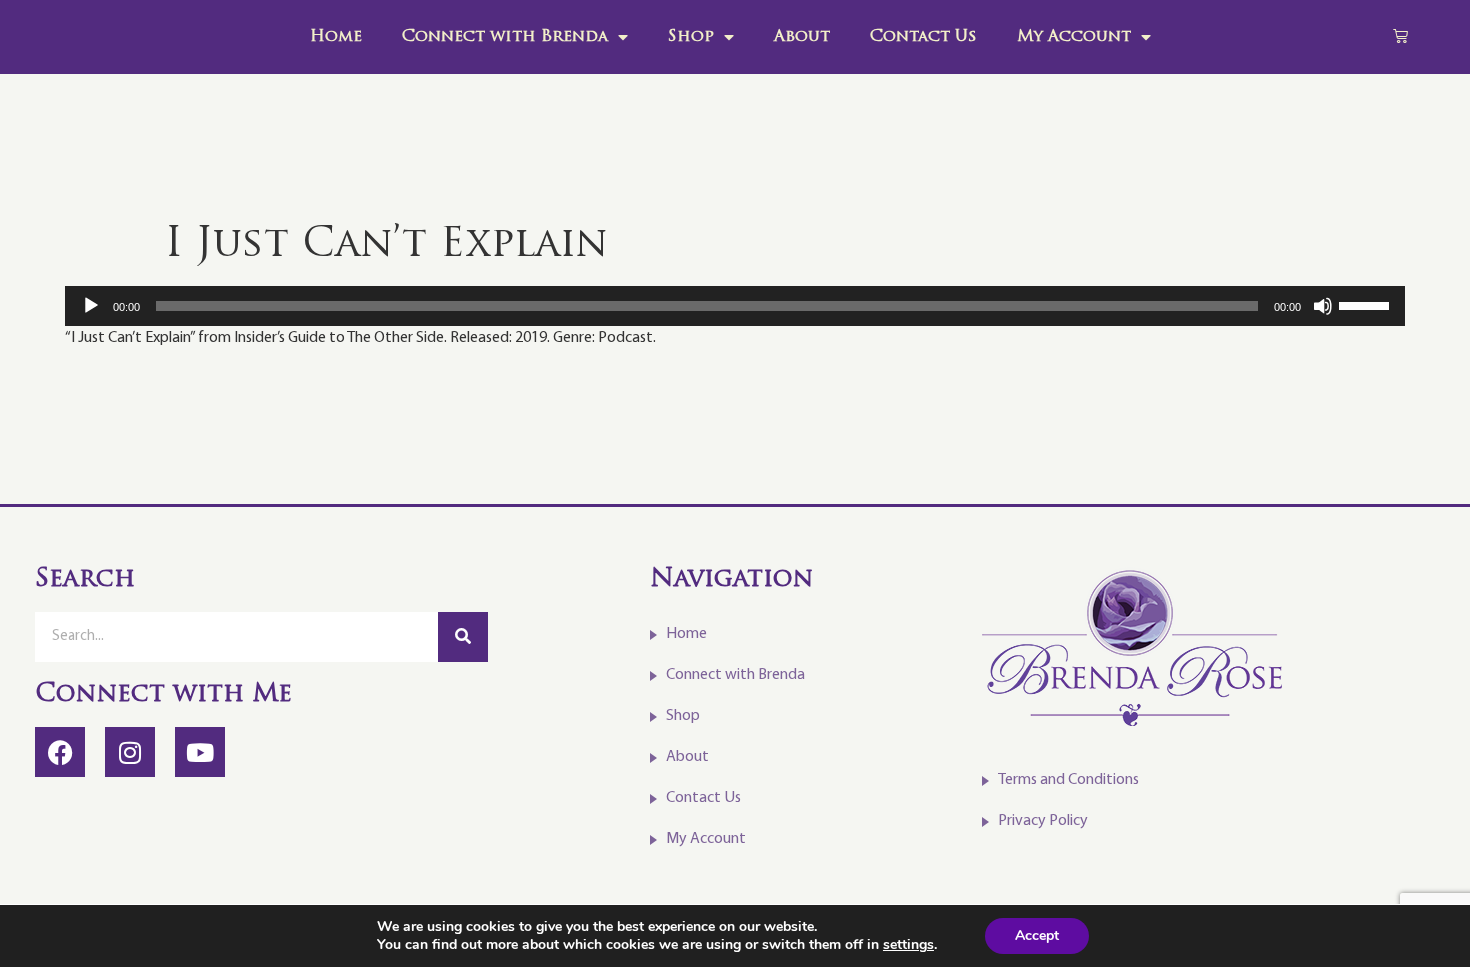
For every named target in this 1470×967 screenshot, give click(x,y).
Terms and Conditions (1068, 780)
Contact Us (923, 37)
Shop (691, 37)
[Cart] (1400, 35)
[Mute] (1323, 306)
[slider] (1367, 304)
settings (908, 945)
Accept (1037, 935)
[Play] (91, 306)
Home (336, 37)
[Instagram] (130, 752)
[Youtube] (200, 752)
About (802, 37)
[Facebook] (60, 752)
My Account (1074, 37)
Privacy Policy (1043, 821)
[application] (735, 306)
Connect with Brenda (505, 37)
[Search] (463, 637)
